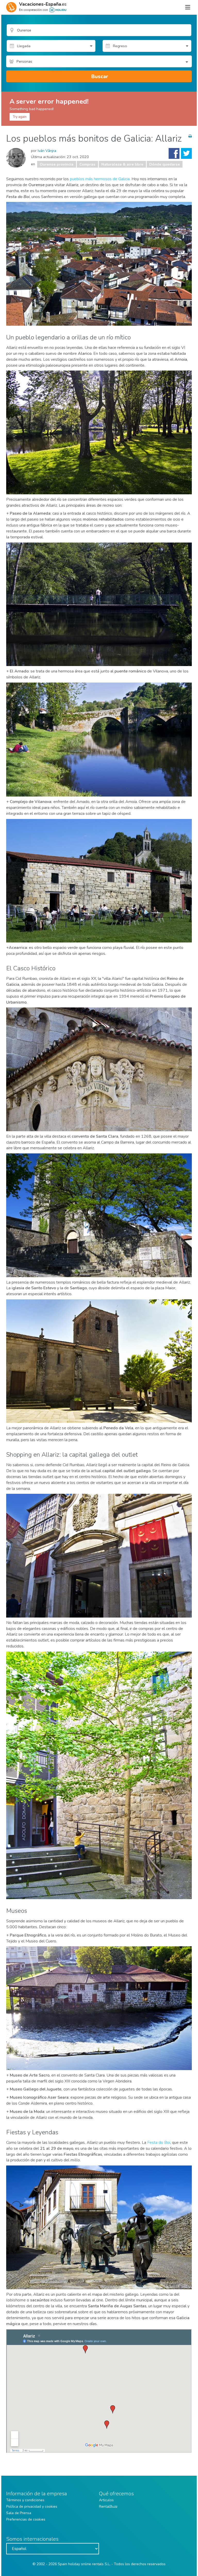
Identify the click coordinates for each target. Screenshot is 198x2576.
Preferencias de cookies (26, 2519)
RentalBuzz (108, 2507)
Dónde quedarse (165, 164)
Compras (87, 164)
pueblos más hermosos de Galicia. (100, 179)
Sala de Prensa (19, 2513)
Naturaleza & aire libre (122, 164)
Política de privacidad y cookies (32, 2507)
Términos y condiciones (25, 2500)
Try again (20, 117)
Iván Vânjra (47, 151)
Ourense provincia (57, 164)
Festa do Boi (159, 2143)
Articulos (106, 2500)
